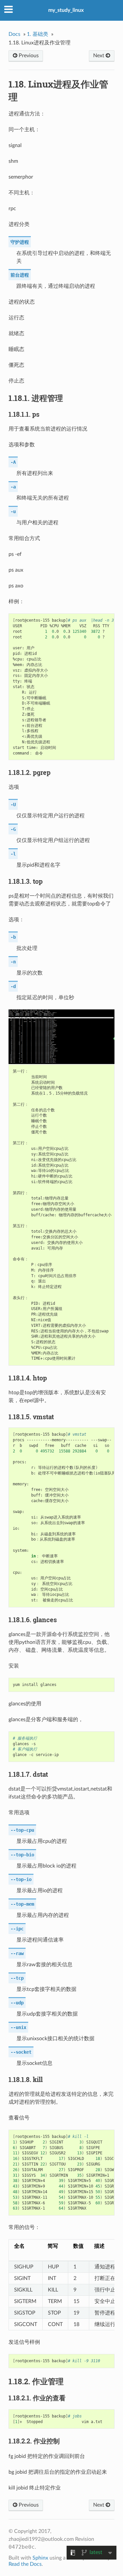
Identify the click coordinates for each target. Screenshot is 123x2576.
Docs (14, 34)
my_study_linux (66, 10)
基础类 (38, 34)
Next (99, 56)
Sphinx (40, 2558)
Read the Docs (25, 2564)
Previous (28, 56)
